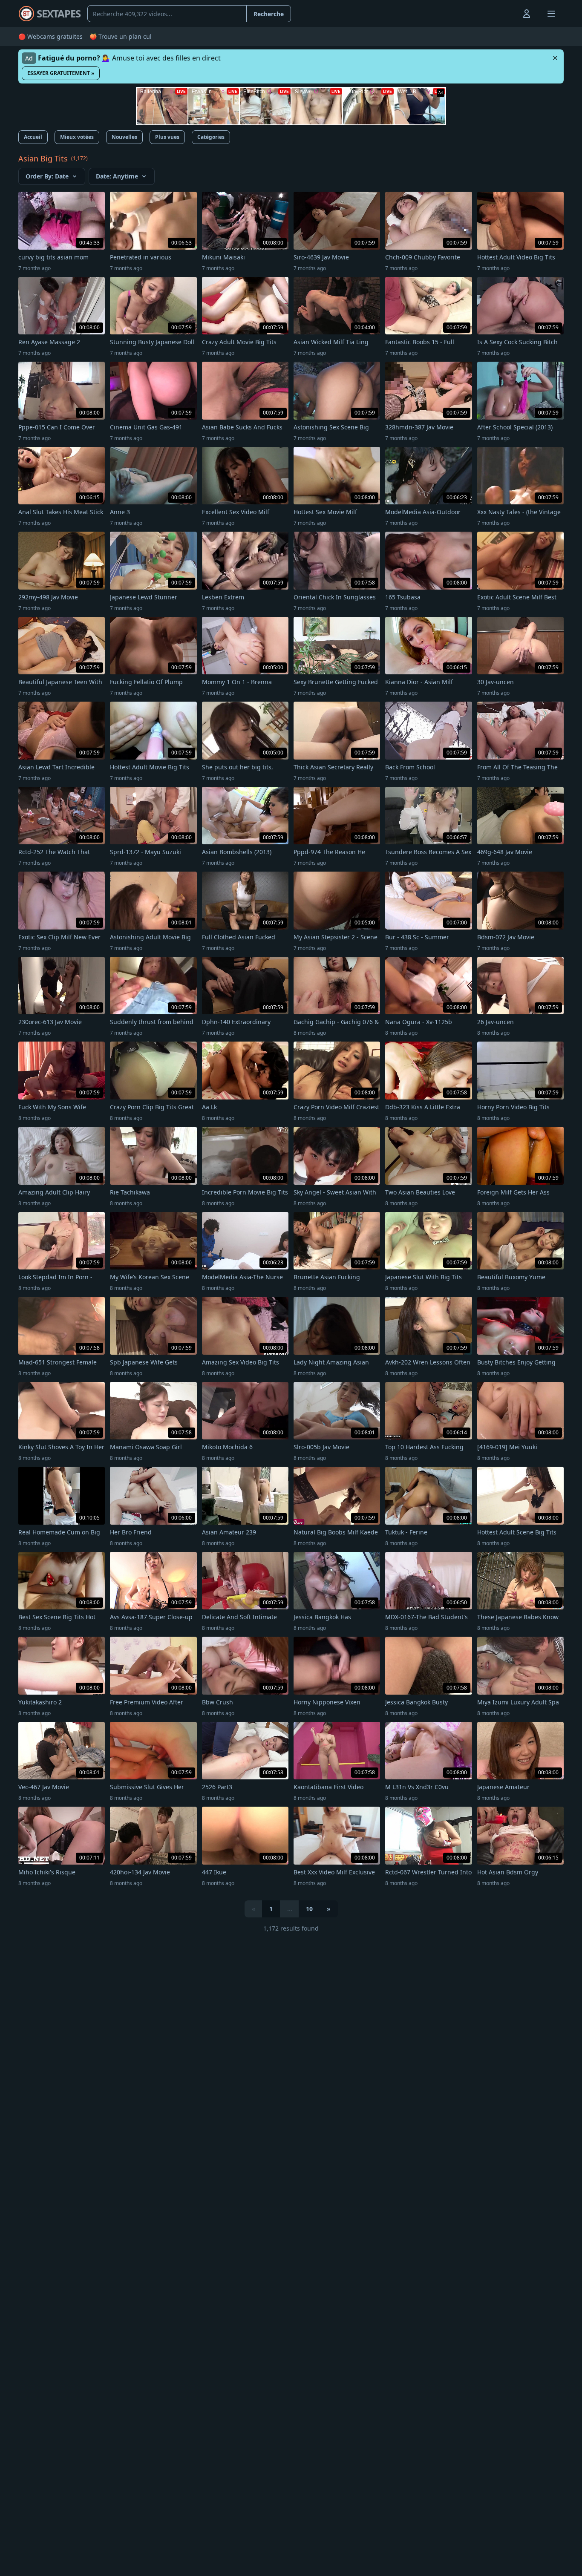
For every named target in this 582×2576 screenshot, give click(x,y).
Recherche (269, 14)
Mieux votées (77, 137)
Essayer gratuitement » (61, 73)
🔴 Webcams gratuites (50, 36)
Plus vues (167, 137)
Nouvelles (124, 137)
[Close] (555, 58)
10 (309, 1909)
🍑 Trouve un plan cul (121, 36)
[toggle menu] (507, 14)
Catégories (211, 137)
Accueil (33, 137)
